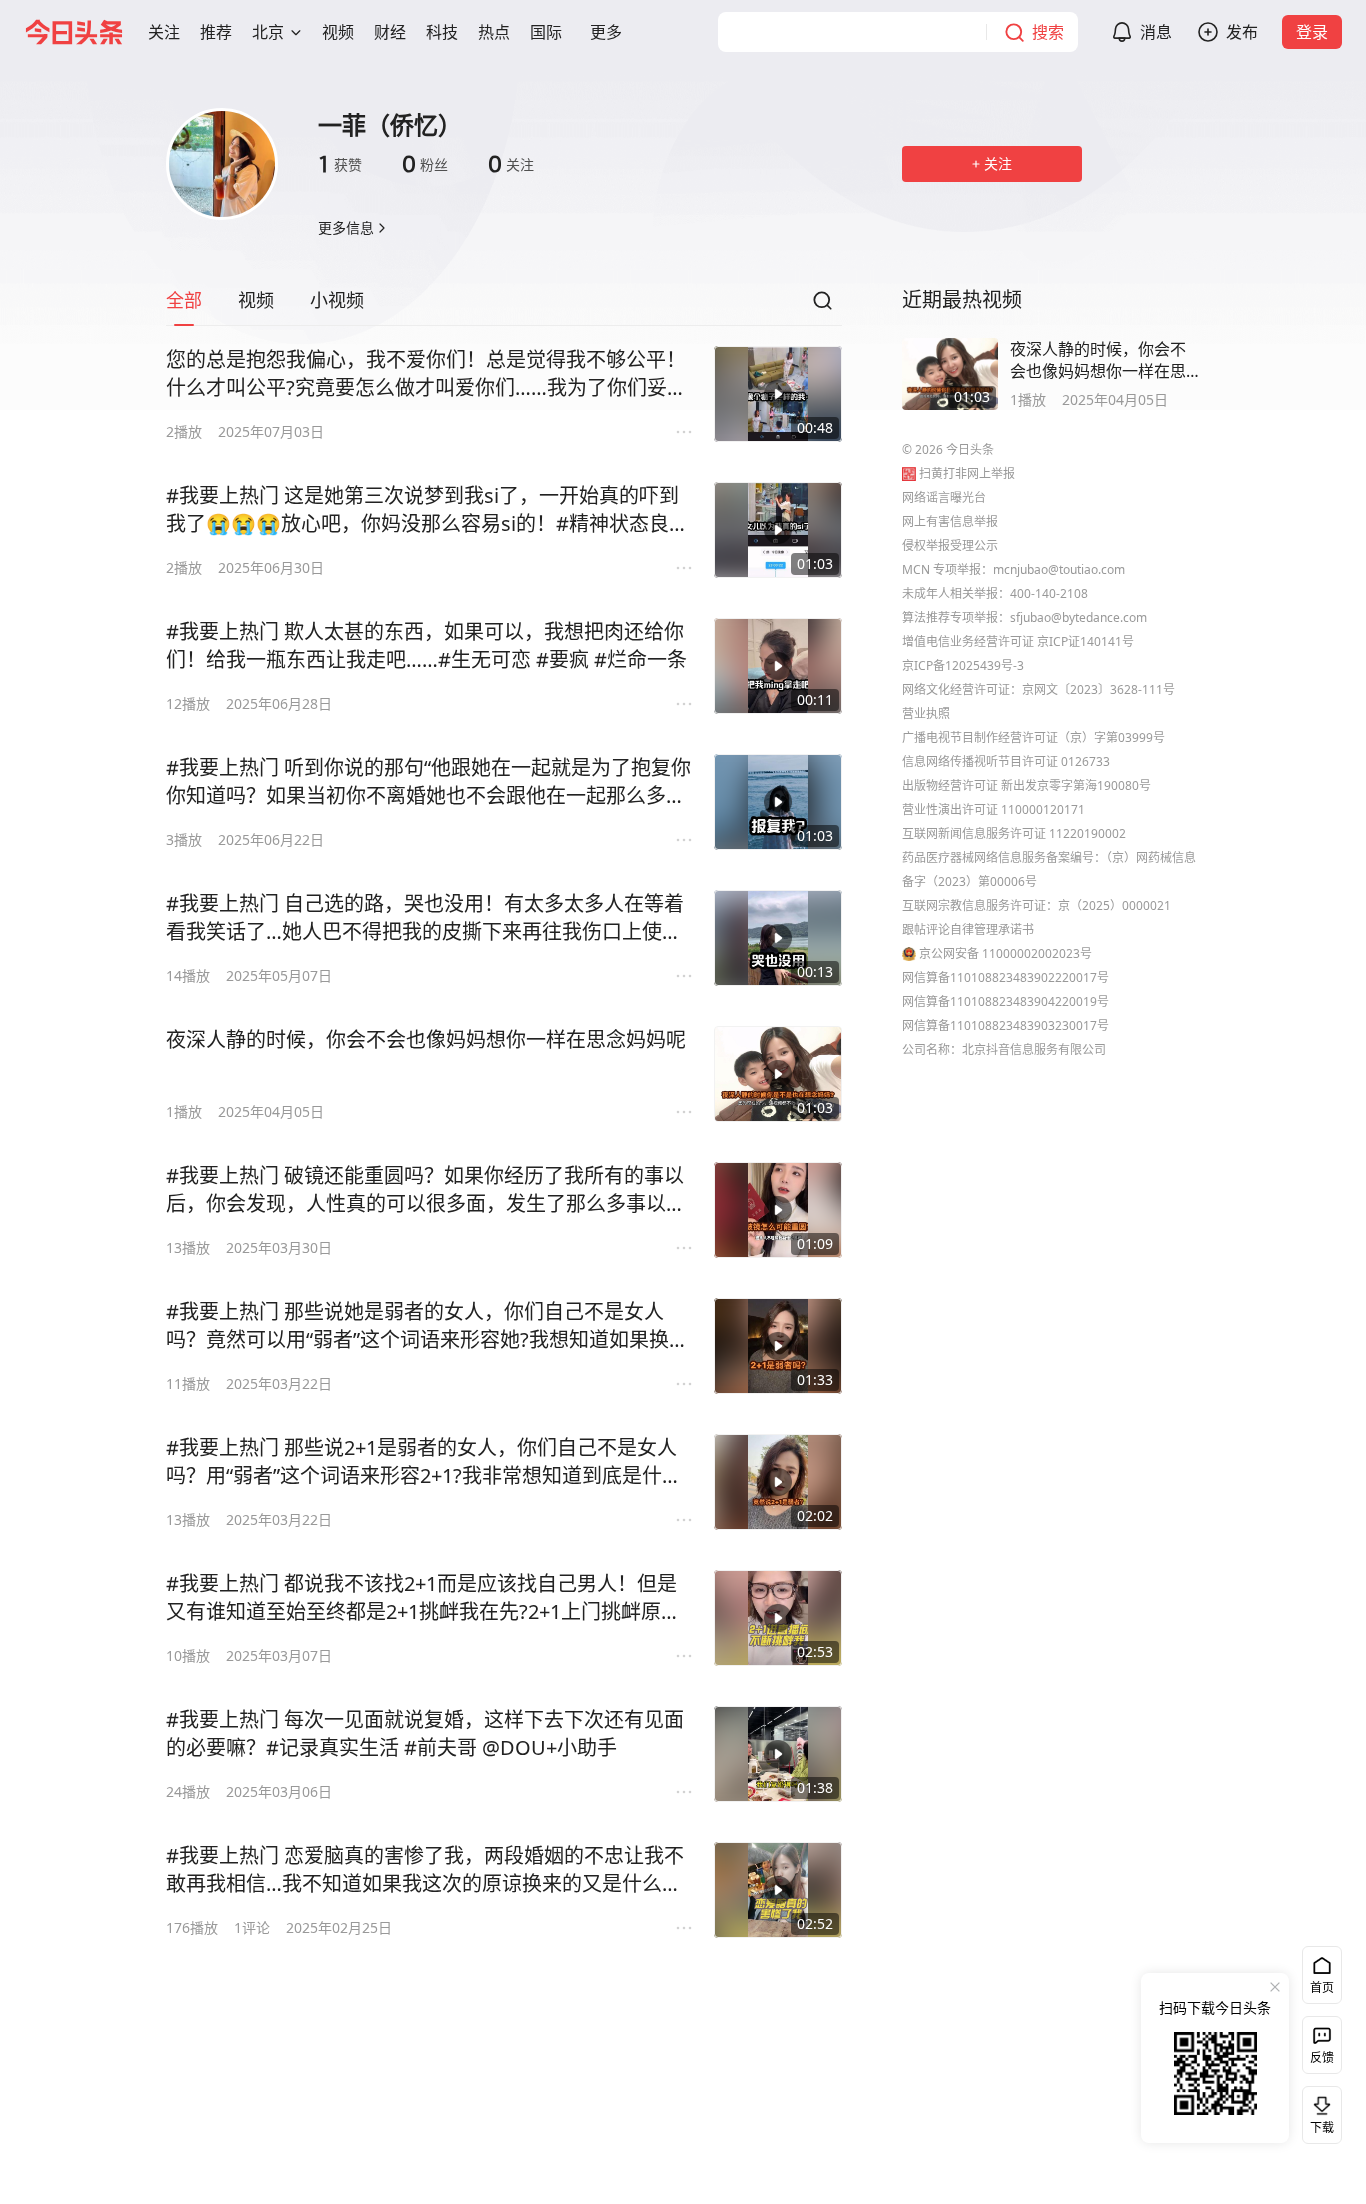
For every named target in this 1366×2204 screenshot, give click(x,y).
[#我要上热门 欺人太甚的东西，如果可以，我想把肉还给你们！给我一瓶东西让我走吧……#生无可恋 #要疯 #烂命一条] (778, 666)
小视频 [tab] (337, 300)
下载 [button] (1318, 2111)
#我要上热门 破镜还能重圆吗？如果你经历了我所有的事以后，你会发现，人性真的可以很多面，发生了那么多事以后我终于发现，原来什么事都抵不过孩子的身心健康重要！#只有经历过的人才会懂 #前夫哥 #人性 (426, 1190)
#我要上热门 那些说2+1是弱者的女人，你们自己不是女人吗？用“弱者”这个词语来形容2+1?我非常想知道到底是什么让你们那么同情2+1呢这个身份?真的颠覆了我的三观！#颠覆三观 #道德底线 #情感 (424, 1462)
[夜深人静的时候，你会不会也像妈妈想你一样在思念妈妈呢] (778, 1074)
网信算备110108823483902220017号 (1005, 977)
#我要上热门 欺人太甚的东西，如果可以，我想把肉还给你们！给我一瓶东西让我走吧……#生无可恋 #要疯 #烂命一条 (426, 645)
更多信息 (346, 227)
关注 (511, 164)
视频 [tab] (256, 300)
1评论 (252, 1927)
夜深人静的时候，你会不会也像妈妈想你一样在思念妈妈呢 (426, 1039)
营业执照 (926, 713)
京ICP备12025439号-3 (963, 665)
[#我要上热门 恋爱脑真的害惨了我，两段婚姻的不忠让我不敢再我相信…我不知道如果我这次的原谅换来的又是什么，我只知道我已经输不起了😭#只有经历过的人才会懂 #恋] (778, 1890)
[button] (164, 32)
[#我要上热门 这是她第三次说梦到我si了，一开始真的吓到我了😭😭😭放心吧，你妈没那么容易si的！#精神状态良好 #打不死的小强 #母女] (778, 530)
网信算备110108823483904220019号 (1005, 1001)
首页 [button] (1322, 1987)
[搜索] (822, 306)
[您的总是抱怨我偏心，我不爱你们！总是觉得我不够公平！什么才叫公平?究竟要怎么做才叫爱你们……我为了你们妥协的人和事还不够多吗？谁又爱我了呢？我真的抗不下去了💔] (778, 394)
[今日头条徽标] (74, 32)
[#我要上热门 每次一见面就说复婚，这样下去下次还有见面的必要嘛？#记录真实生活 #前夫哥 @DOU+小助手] (778, 1754)
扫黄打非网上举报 (967, 473)
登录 (1312, 32)
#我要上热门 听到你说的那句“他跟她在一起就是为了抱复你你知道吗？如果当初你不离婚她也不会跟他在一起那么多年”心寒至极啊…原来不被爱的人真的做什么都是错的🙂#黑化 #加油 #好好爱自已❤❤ (429, 782)
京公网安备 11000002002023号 (1005, 953)
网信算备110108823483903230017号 (1005, 1025)
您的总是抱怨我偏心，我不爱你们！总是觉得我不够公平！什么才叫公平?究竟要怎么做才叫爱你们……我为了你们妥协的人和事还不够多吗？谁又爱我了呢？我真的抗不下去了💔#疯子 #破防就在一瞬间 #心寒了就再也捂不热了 (428, 374)
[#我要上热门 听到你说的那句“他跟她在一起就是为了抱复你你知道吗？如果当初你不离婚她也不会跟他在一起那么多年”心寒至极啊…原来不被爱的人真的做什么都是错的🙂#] (778, 802)
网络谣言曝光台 (944, 497)
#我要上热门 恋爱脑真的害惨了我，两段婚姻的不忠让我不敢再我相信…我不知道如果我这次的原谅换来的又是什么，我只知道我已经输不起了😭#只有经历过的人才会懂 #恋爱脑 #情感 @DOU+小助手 (425, 1870)
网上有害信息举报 (950, 521)
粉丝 (425, 164)
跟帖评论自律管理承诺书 (968, 929)
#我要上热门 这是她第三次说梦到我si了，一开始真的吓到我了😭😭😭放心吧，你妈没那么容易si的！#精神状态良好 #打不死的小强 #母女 (427, 510)
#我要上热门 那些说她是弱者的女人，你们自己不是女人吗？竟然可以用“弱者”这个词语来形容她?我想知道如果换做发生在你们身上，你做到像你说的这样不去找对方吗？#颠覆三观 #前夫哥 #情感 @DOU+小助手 (427, 1326)
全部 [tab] (184, 300)
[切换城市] (296, 32)
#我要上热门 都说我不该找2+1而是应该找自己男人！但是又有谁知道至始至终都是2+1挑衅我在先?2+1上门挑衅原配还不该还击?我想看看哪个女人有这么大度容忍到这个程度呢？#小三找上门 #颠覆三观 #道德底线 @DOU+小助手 (423, 1598)
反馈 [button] (1322, 2057)
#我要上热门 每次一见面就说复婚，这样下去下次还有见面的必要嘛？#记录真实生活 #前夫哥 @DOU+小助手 (425, 1733)
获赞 (340, 164)
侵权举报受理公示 (950, 545)
